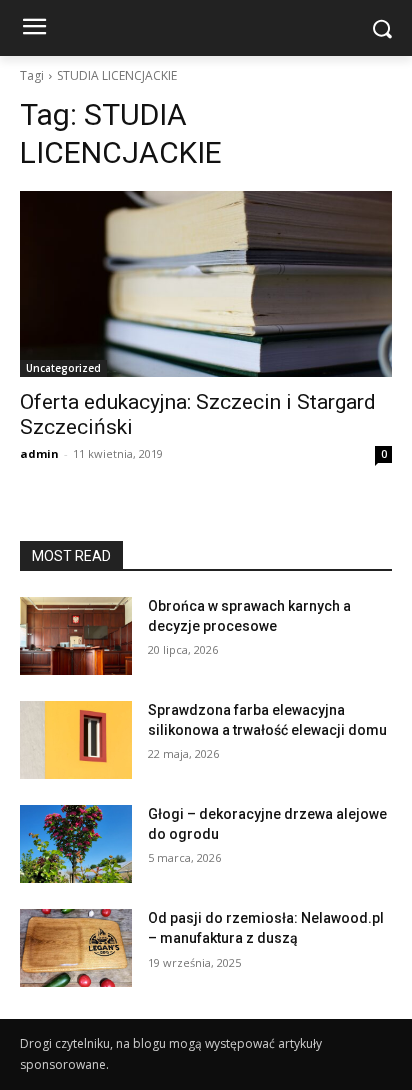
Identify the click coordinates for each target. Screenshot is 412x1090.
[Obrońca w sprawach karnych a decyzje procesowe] (76, 636)
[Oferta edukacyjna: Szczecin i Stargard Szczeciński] (206, 284)
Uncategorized (63, 368)
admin (39, 453)
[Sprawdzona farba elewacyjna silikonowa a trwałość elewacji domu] (76, 740)
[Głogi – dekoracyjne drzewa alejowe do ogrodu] (76, 844)
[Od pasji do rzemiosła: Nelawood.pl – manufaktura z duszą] (76, 948)
